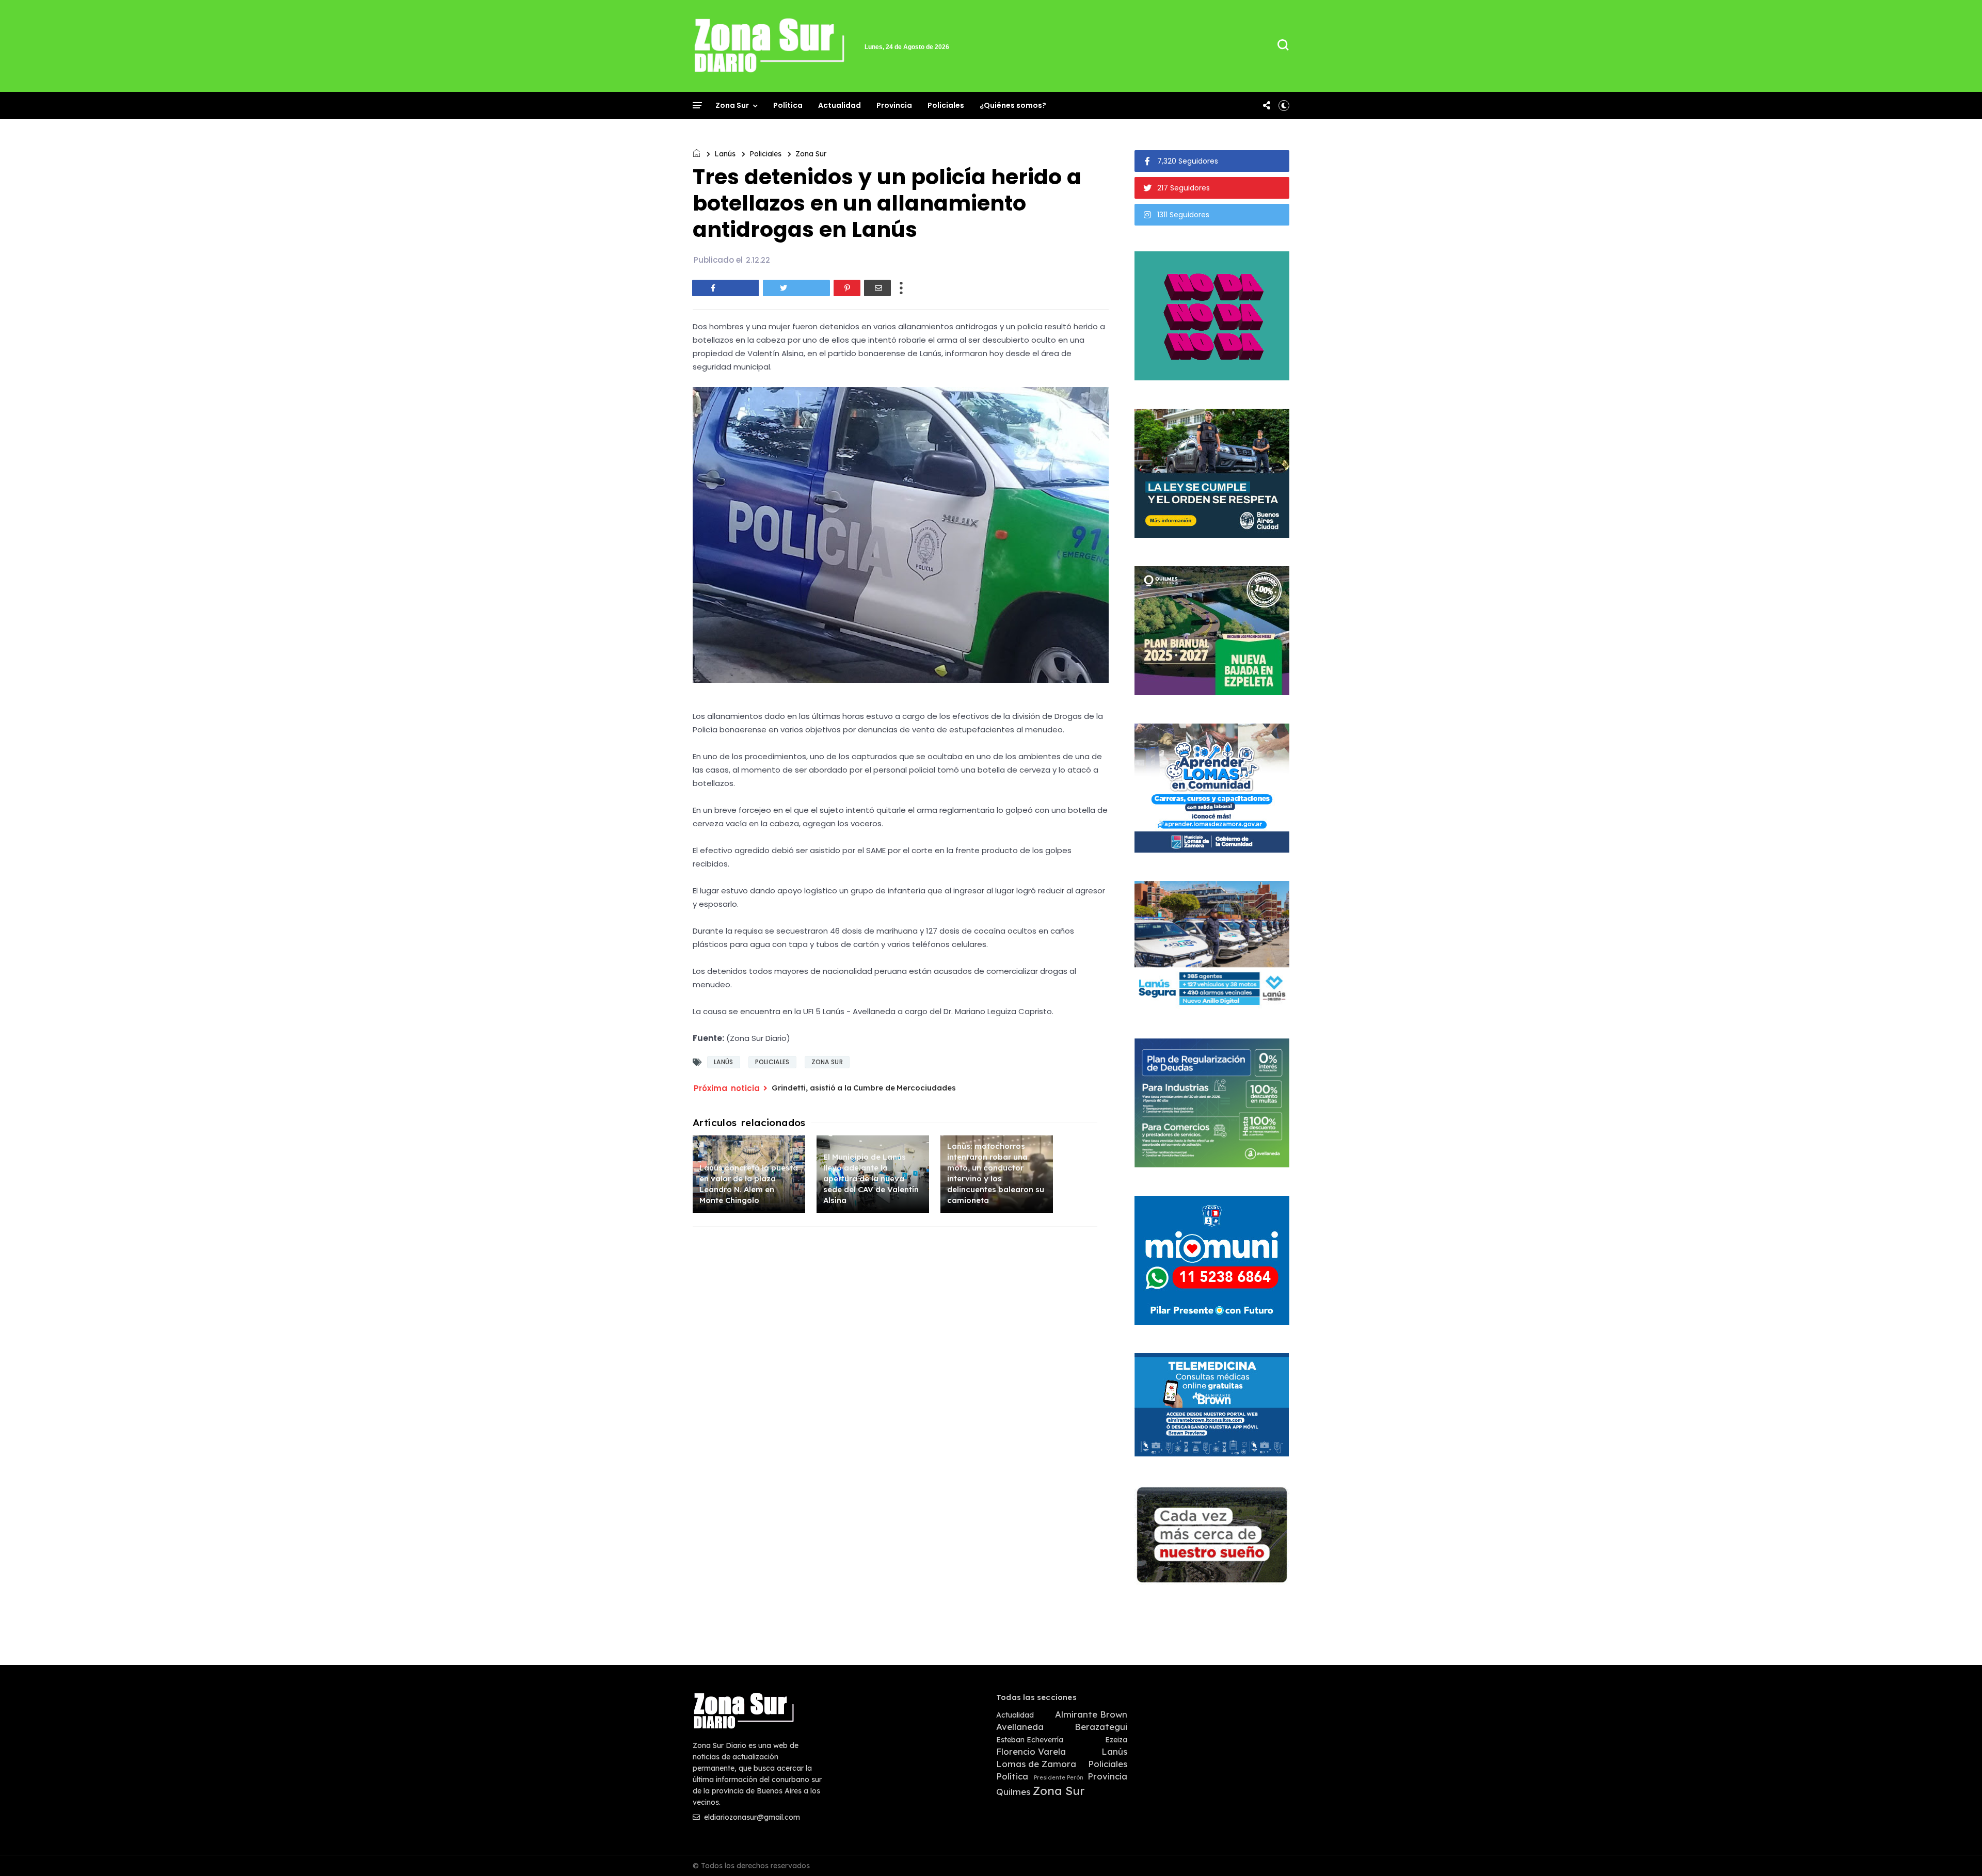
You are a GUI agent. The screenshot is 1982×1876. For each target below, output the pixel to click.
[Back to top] (1956, 1851)
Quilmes (1013, 1792)
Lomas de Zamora (1036, 1764)
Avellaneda (1020, 1727)
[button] (1284, 105)
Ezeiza (1116, 1740)
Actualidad (840, 105)
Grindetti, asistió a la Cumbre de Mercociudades (864, 1088)
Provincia (894, 105)
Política (788, 105)
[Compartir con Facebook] (726, 288)
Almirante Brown (1091, 1714)
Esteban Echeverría (1030, 1740)
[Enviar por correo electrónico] (877, 288)
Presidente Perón (1059, 1778)
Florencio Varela (1031, 1752)
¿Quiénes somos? (1013, 105)
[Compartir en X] (796, 288)
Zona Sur (732, 105)
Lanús (725, 154)
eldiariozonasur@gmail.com (751, 1817)
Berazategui (1101, 1727)
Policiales (946, 105)
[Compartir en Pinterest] (847, 288)
